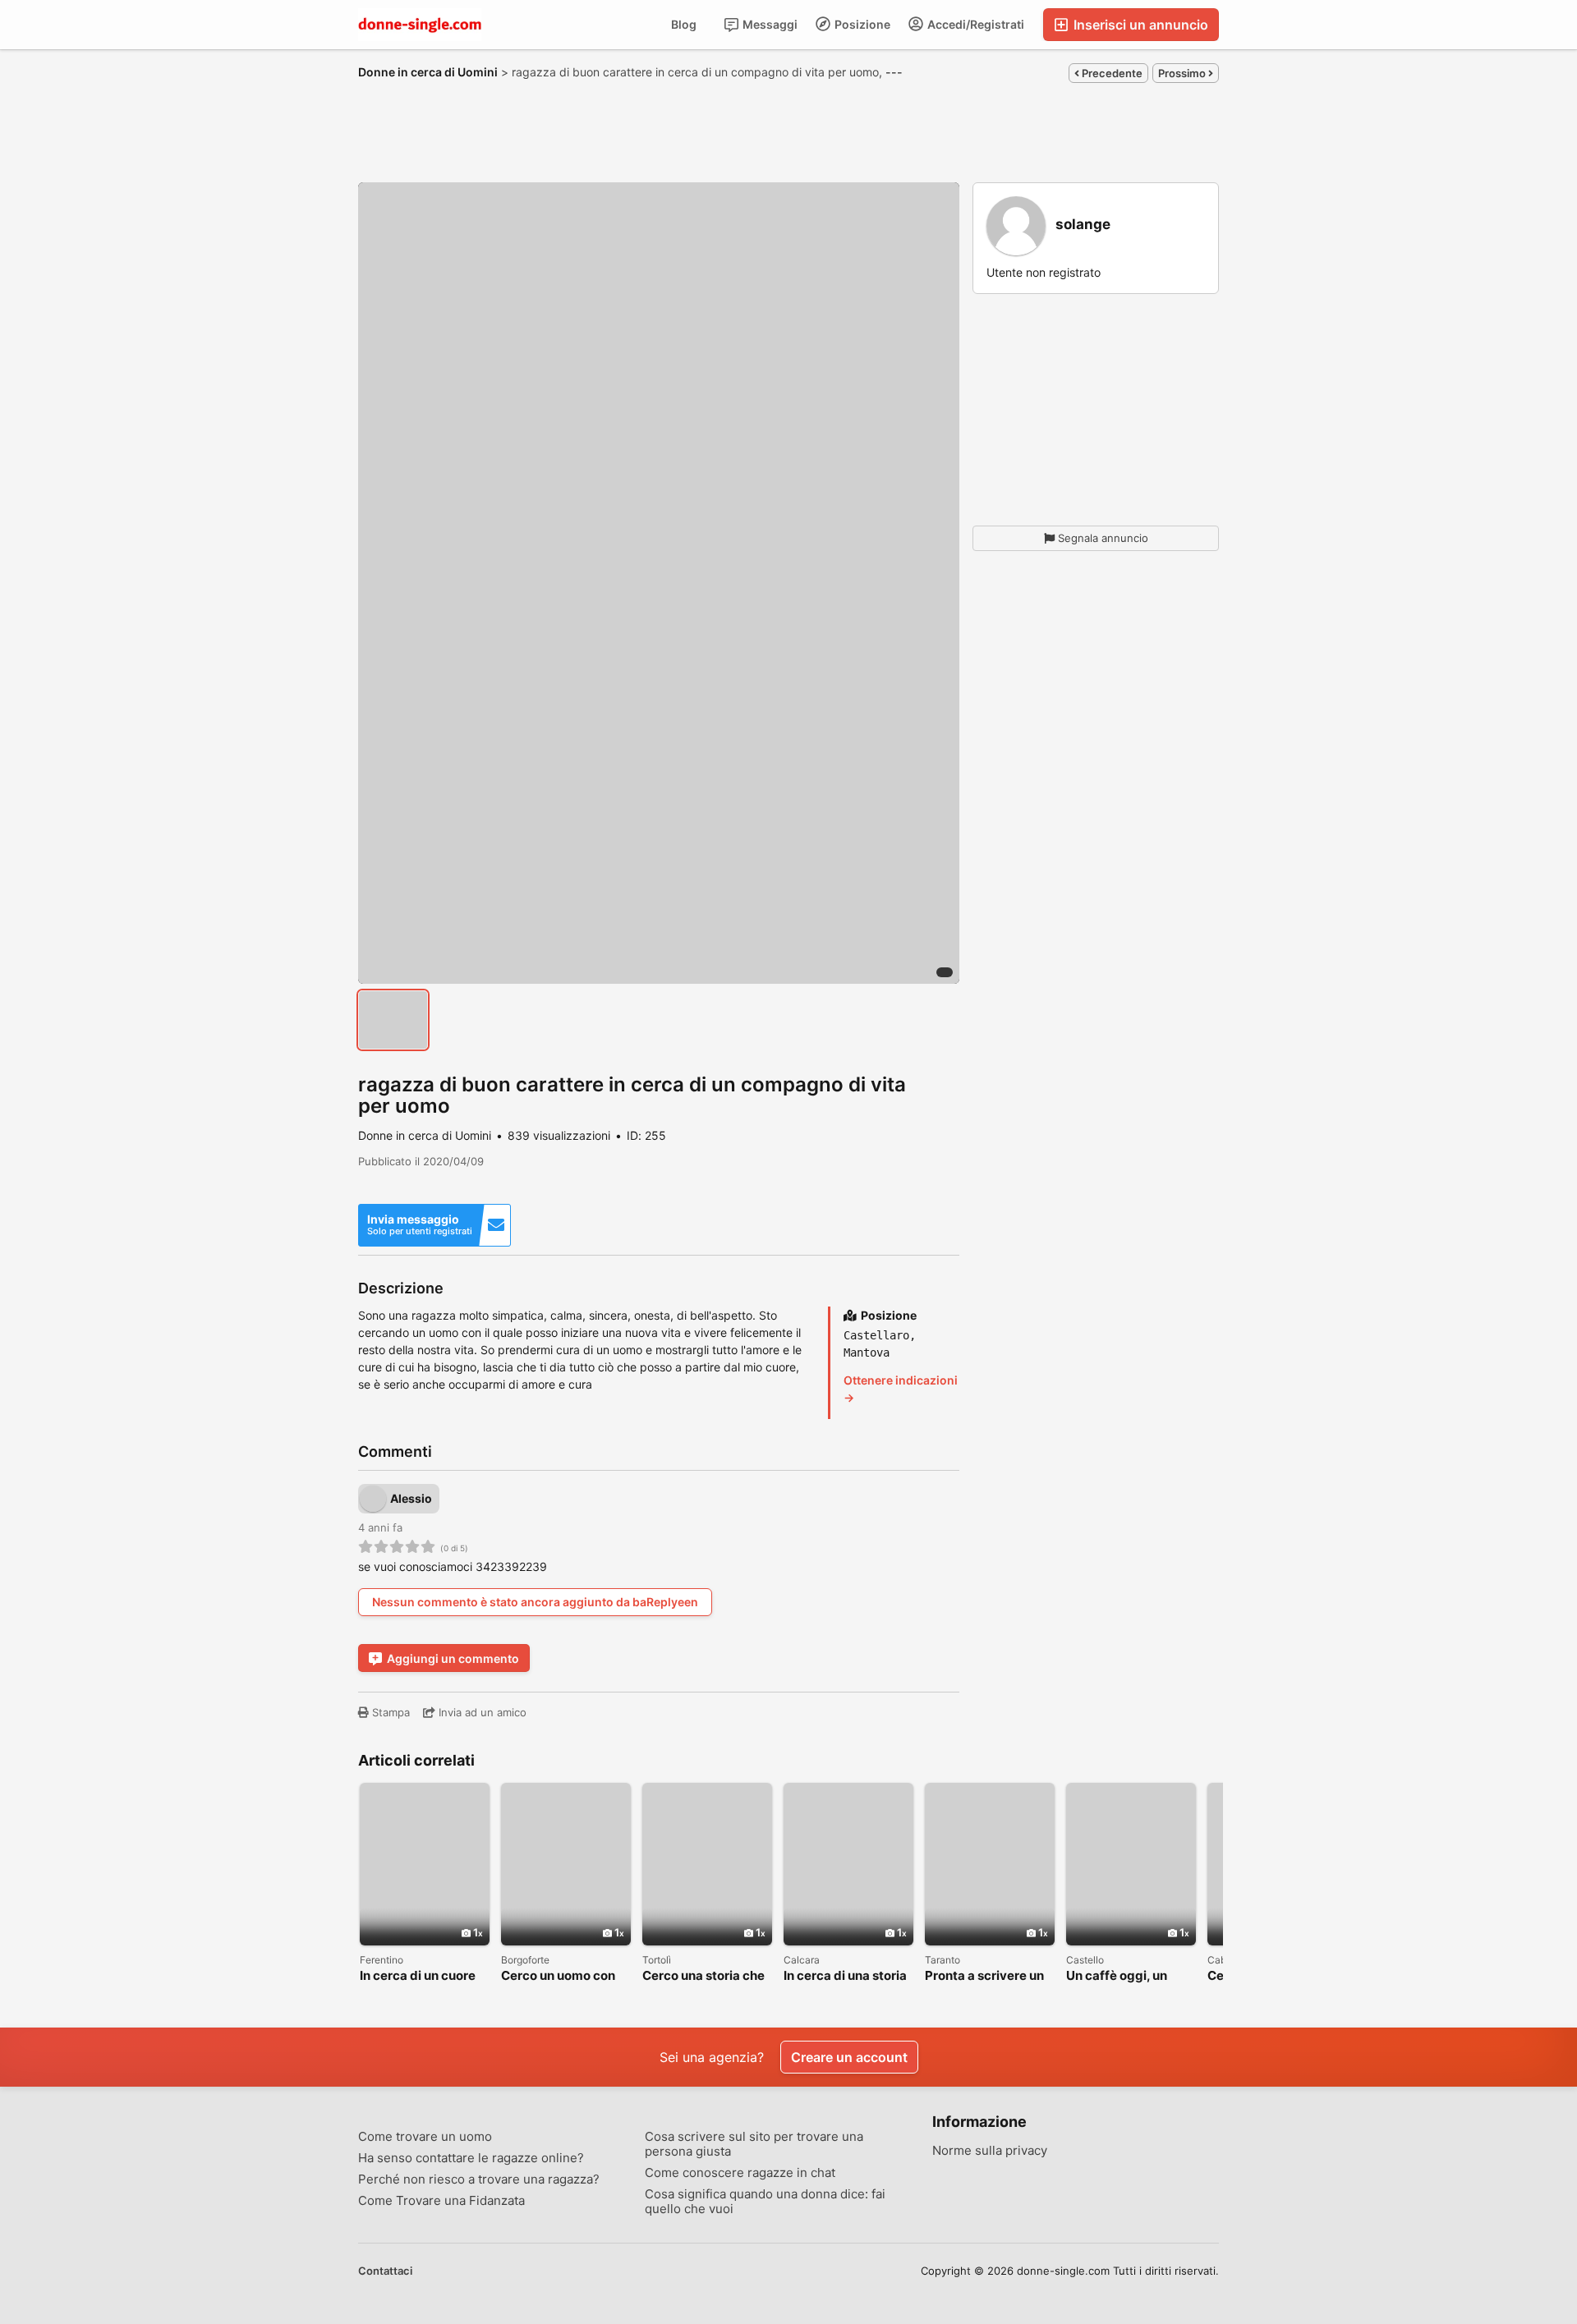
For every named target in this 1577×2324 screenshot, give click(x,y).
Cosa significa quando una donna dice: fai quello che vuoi (765, 2202)
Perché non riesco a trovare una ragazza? (479, 2179)
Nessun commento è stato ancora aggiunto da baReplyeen (535, 1602)
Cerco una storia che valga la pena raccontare (703, 1976)
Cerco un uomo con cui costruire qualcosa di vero (558, 1976)
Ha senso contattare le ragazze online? (471, 2158)
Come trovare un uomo (425, 2137)
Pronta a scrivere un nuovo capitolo (984, 1976)
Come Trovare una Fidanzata (441, 2201)
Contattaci (385, 2271)
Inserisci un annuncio (1139, 25)
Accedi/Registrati (975, 24)
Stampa (389, 1712)
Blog (684, 24)
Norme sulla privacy (990, 2151)
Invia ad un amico (481, 1712)
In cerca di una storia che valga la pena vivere (845, 1976)
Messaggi (769, 24)
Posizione (861, 24)
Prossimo (1183, 73)
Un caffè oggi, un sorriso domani (1117, 1976)
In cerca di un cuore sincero (418, 1976)
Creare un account (849, 2057)
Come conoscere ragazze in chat (740, 2173)
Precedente (1111, 73)
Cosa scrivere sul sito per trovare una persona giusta (754, 2144)
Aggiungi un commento (453, 1658)
